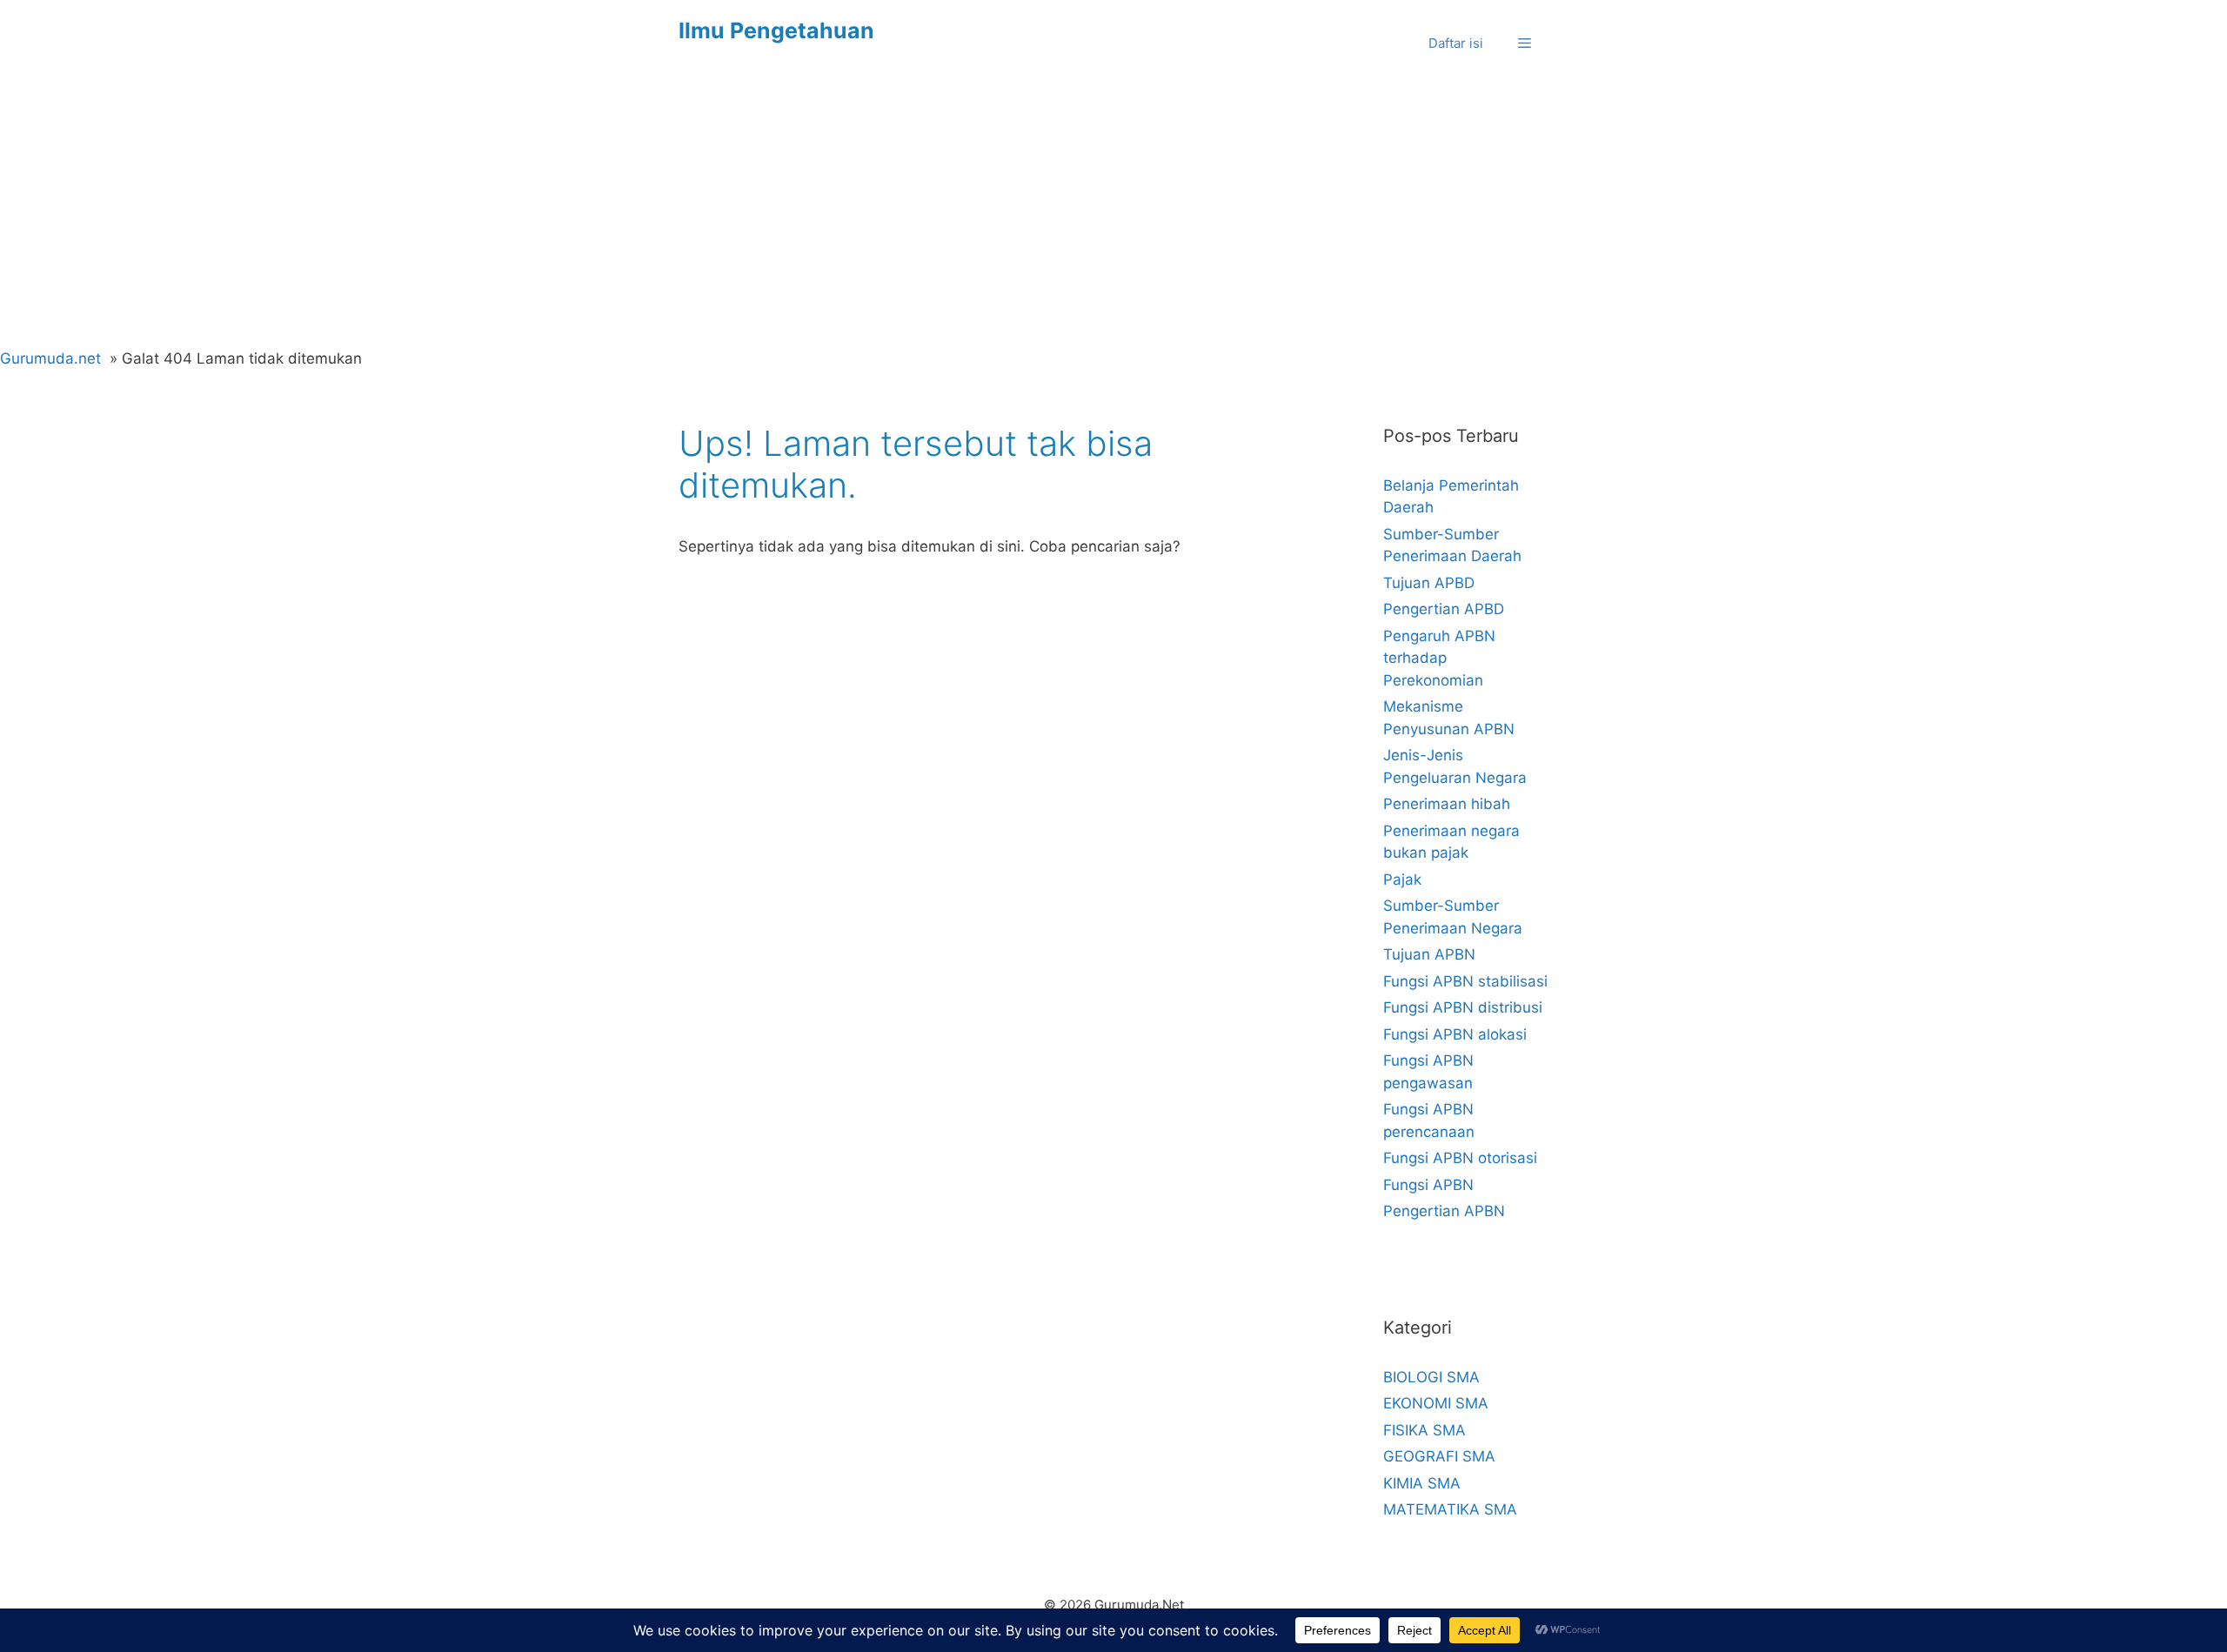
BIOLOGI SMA (1431, 1377)
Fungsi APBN (1428, 1185)
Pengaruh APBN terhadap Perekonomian (1439, 658)
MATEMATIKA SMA (1450, 1509)
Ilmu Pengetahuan (776, 30)
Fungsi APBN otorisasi (1460, 1158)
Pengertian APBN (1444, 1211)
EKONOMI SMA (1436, 1403)
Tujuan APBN (1429, 954)
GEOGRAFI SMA (1439, 1456)
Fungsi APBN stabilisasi (1465, 981)
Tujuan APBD (1429, 583)
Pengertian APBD (1444, 609)
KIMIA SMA (1422, 1483)
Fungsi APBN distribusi (1463, 1007)
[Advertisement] (1113, 217)
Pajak (1402, 880)
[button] (1525, 43)
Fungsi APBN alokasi (1455, 1034)
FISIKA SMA (1424, 1430)
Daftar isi (1456, 43)
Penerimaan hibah (1447, 804)
